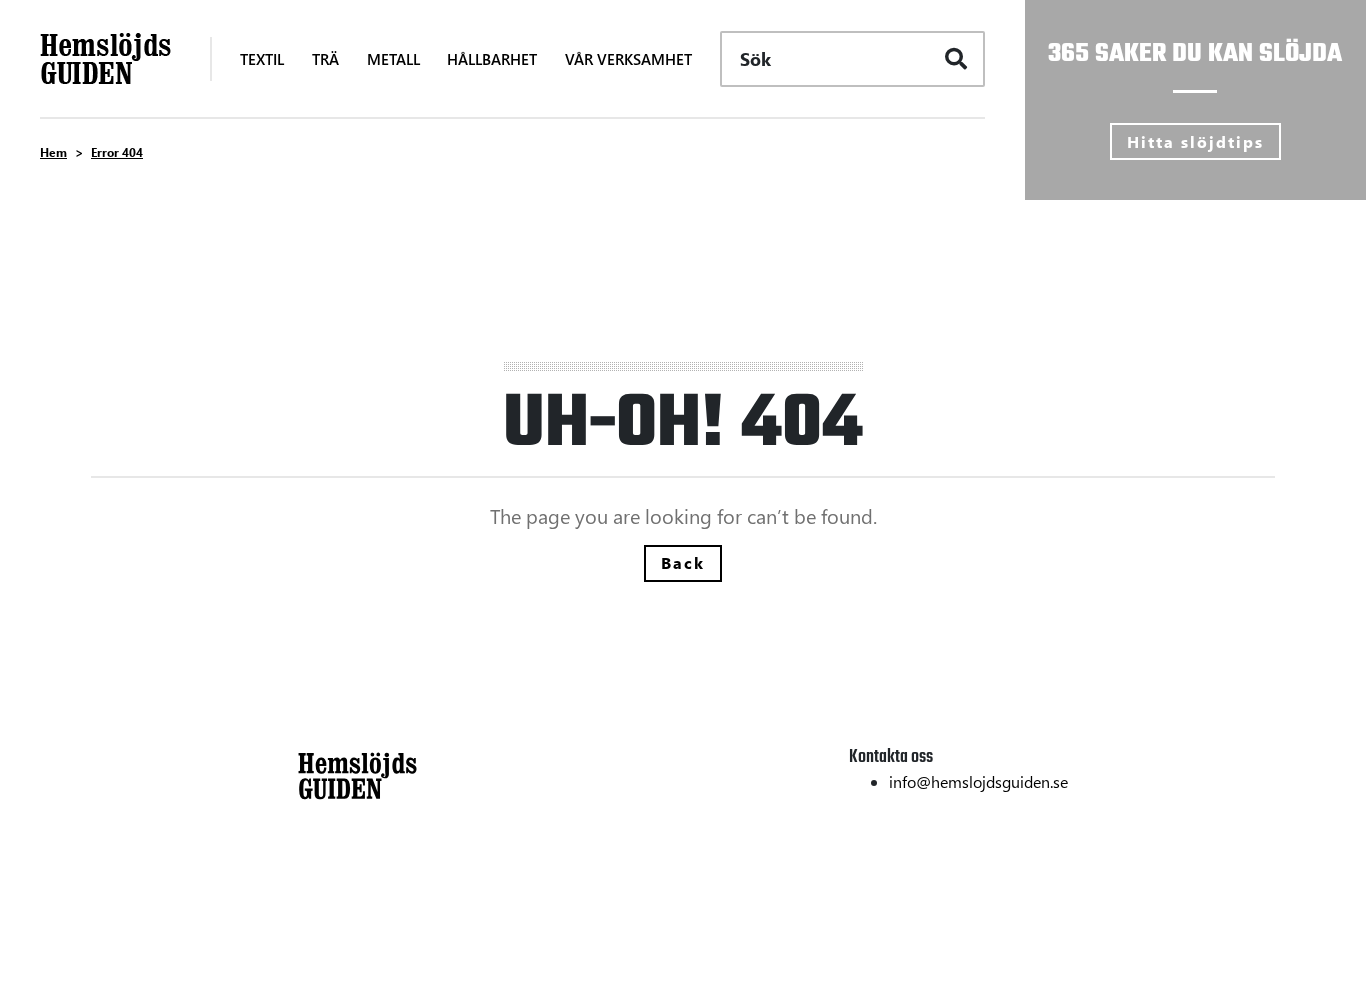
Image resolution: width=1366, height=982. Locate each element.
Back (683, 562)
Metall (321, 936)
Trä (309, 906)
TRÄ (325, 58)
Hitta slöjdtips (1195, 141)
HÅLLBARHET (492, 58)
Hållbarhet (1030, 876)
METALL (393, 58)
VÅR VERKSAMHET (628, 58)
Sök (755, 59)
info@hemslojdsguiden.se (978, 781)
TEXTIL (262, 58)
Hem (53, 152)
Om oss (1041, 906)
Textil (317, 876)
